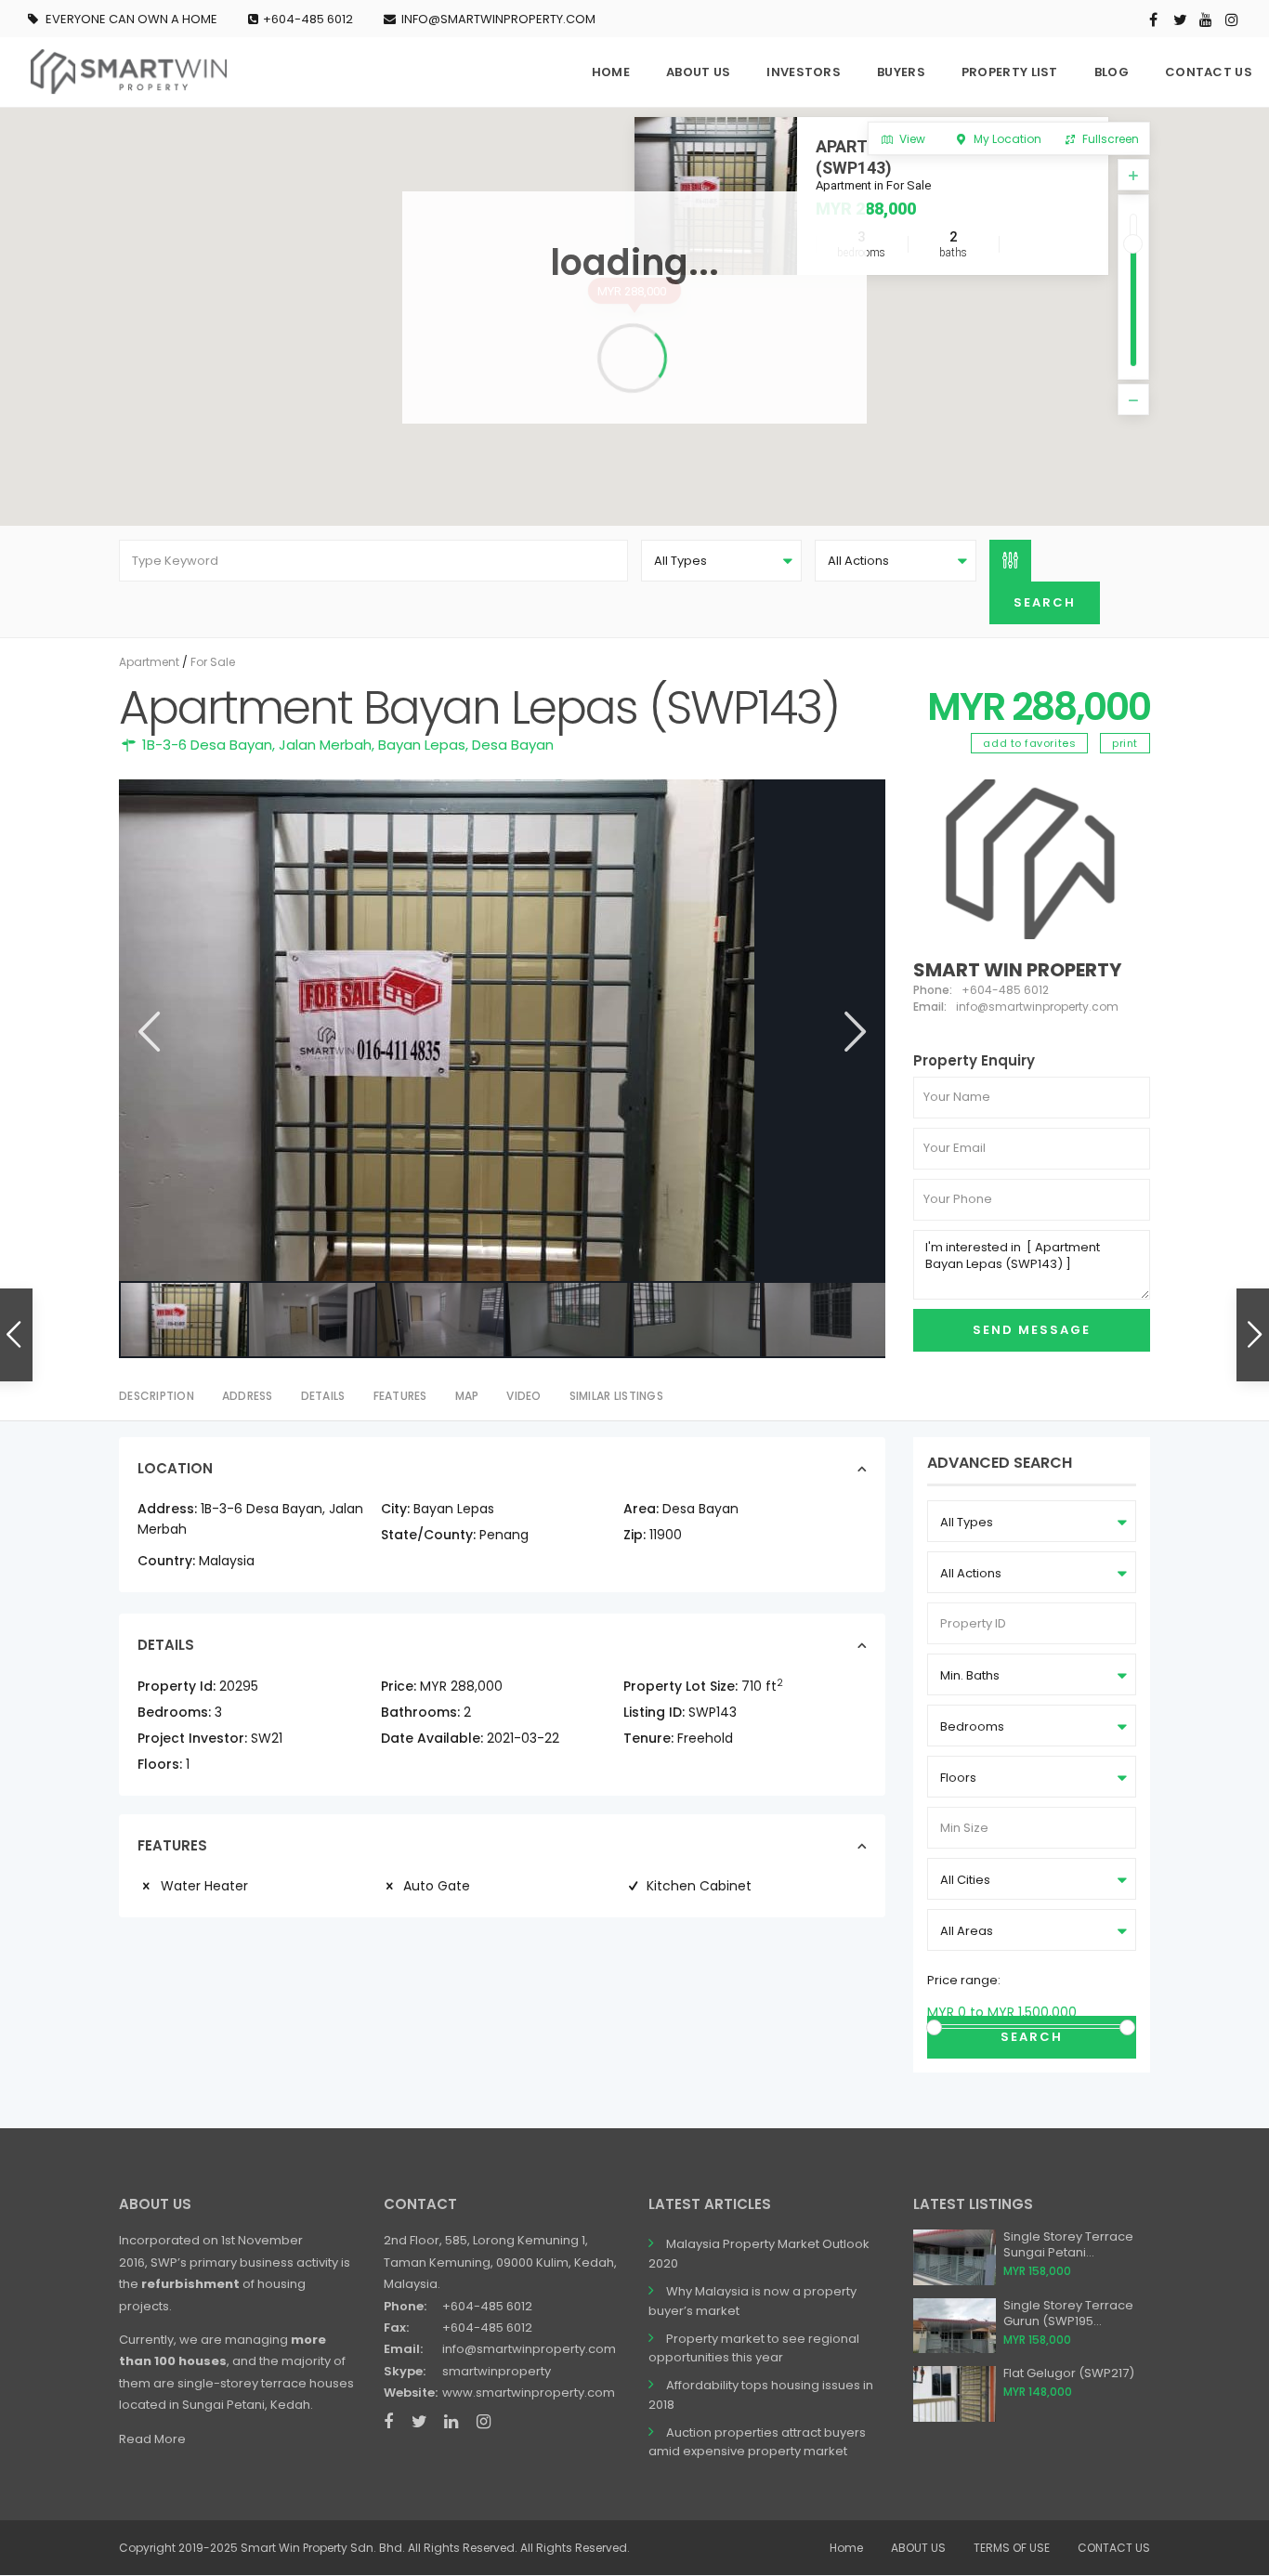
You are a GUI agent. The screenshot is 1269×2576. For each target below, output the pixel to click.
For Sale (213, 662)
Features (400, 1396)
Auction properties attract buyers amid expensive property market (757, 2442)
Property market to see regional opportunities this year (754, 2348)
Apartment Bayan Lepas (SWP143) (919, 157)
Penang (504, 1535)
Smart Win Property (1017, 970)
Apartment (149, 662)
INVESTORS (804, 72)
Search (1032, 2037)
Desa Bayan (513, 745)
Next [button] (853, 1032)
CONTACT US (1209, 72)
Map (467, 1396)
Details (323, 1396)
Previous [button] (147, 1032)
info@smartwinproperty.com (529, 2349)
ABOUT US (698, 72)
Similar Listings (616, 1396)
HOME (611, 72)
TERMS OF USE (1012, 2548)
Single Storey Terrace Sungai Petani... (1068, 2244)
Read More (152, 2439)
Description (157, 1396)
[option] (502, 1030)
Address (248, 1396)
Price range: (964, 1980)
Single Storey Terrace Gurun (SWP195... (1068, 2313)
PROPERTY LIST (1010, 72)
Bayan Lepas (422, 745)
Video (523, 1396)
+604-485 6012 (308, 19)
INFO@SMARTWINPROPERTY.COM (498, 19)
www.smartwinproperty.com (529, 2393)
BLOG (1112, 72)
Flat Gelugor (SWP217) (1069, 2373)
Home (846, 2548)
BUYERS (901, 72)
